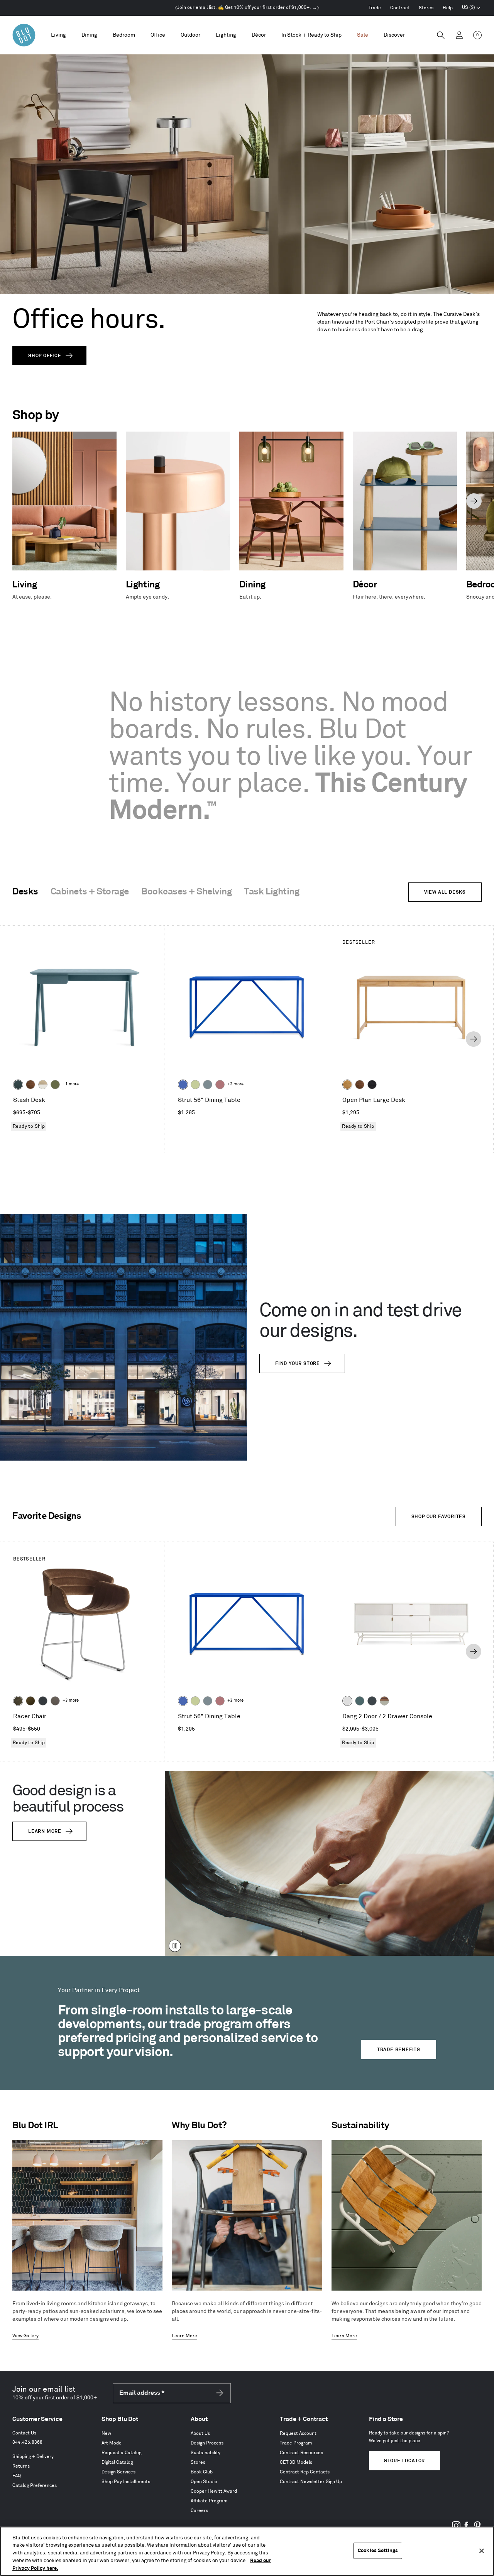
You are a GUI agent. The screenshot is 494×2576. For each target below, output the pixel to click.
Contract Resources (301, 2453)
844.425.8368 (27, 2442)
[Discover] (394, 35)
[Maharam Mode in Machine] (43, 1701)
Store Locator (404, 2461)
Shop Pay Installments (126, 2482)
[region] (247, 2551)
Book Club (202, 2472)
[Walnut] (30, 1085)
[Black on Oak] (372, 1085)
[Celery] (195, 1085)
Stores (426, 8)
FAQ (17, 2476)
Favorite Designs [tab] (47, 1516)
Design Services (118, 2472)
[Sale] (363, 35)
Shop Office (45, 356)
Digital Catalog (117, 2462)
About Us (200, 2433)
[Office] (158, 35)
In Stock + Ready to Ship (311, 35)
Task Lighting (272, 892)
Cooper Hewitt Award (214, 2491)
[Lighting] (226, 35)
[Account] (459, 35)
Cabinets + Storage (90, 892)
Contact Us (24, 2433)
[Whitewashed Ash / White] (43, 1085)
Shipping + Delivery (33, 2457)
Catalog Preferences (35, 2486)
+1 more (71, 1084)
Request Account (298, 2433)
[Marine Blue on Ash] (18, 1085)
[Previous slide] (20, 501)
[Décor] (259, 35)
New (106, 2433)
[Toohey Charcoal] (55, 1701)
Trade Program (296, 2443)
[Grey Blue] (208, 1085)
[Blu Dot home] (24, 35)
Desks (25, 892)
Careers (199, 2511)
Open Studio (204, 2482)
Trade (375, 8)
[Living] (58, 35)
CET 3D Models (296, 2462)
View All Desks (445, 892)
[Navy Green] (372, 1701)
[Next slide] (474, 501)
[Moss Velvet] (30, 1701)
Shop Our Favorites (439, 1517)
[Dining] (89, 35)
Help (448, 8)
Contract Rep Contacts (305, 2472)
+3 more (235, 1084)
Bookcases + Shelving (186, 892)
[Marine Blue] (360, 1701)
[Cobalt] (183, 1085)
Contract (400, 8)
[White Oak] (347, 1085)
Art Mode (112, 2443)
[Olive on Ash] (55, 1085)
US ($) (471, 8)
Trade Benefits (399, 2050)
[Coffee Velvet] (18, 1701)
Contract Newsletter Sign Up (311, 2482)
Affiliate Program (209, 2501)
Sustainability (206, 2453)
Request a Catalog (121, 2453)
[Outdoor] (190, 35)
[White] (347, 1701)
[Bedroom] (124, 35)
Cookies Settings (378, 2551)
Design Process (207, 2443)
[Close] (482, 2551)
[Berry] (220, 1085)
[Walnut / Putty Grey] (384, 1701)
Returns (21, 2466)
